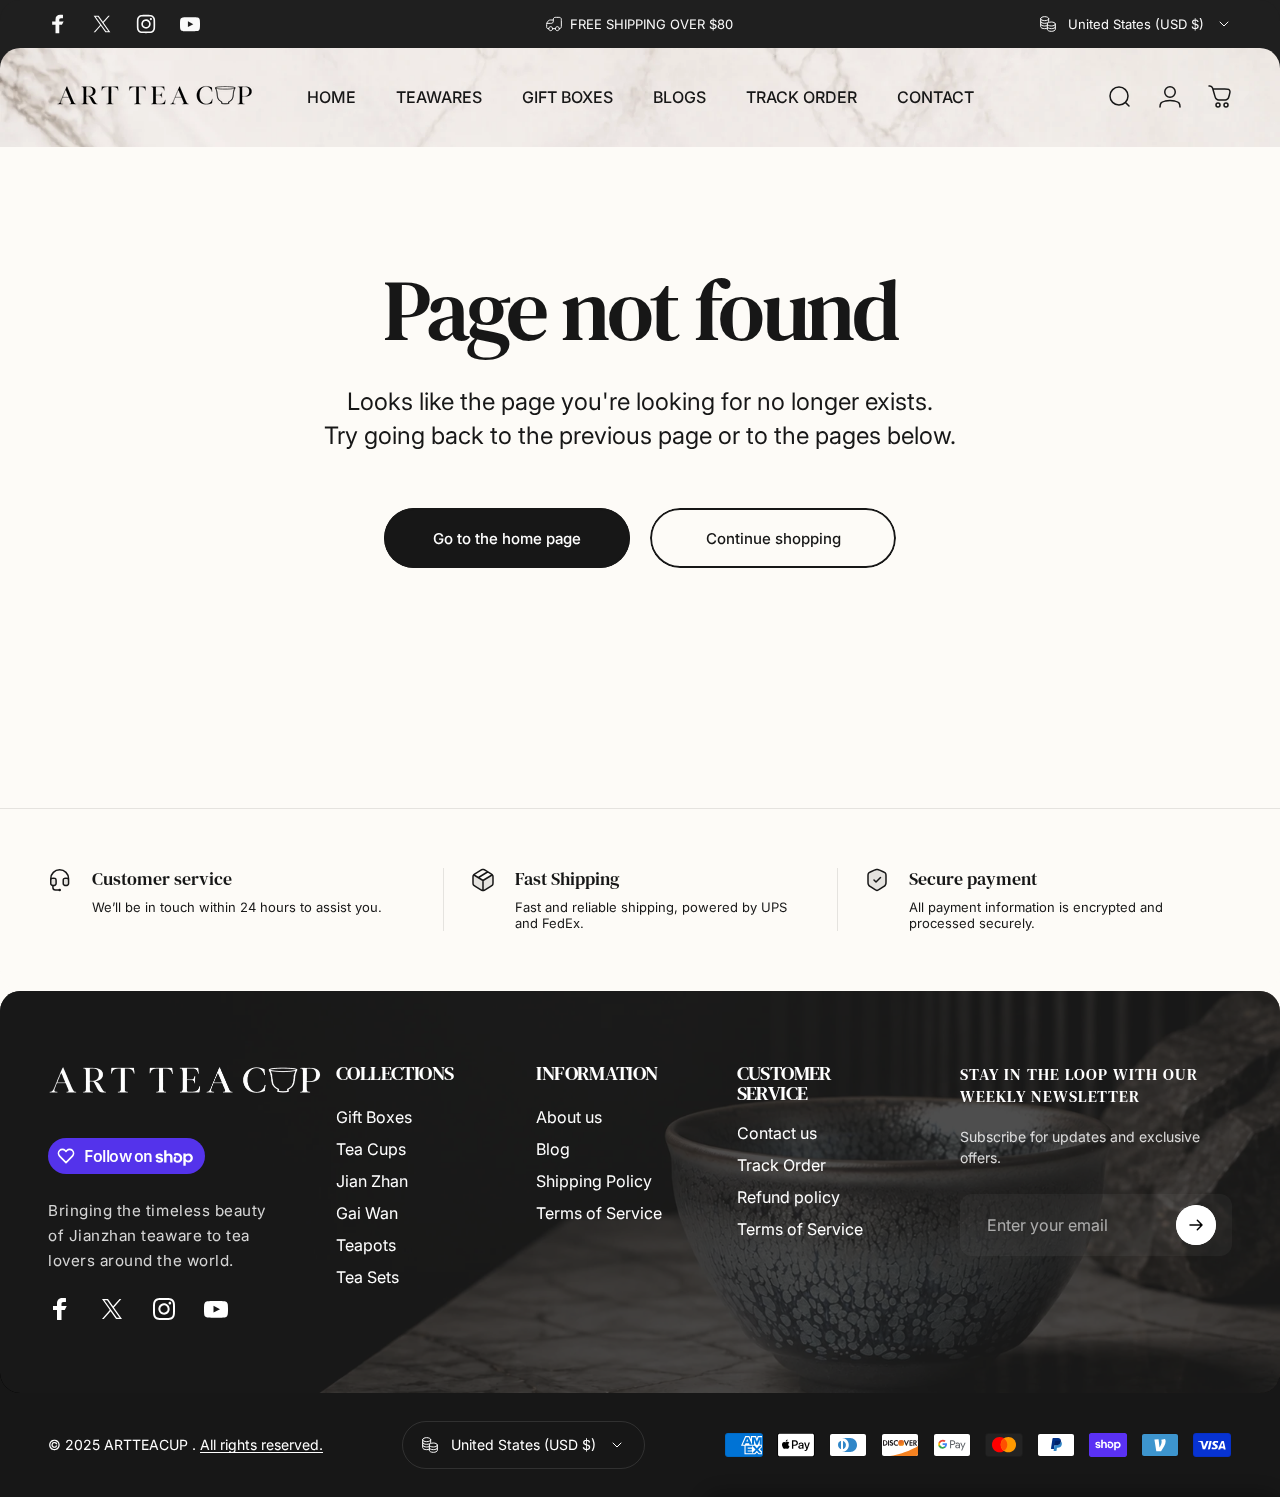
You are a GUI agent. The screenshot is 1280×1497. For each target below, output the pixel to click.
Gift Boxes (374, 1117)
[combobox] (1136, 24)
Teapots (366, 1245)
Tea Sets (367, 1277)
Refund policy (788, 1197)
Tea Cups (371, 1149)
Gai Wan (367, 1213)
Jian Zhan (372, 1181)
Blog (553, 1149)
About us (569, 1117)
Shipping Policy (594, 1181)
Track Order (781, 1165)
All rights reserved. (261, 1444)
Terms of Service (599, 1213)
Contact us (777, 1133)
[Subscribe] (1196, 1225)
